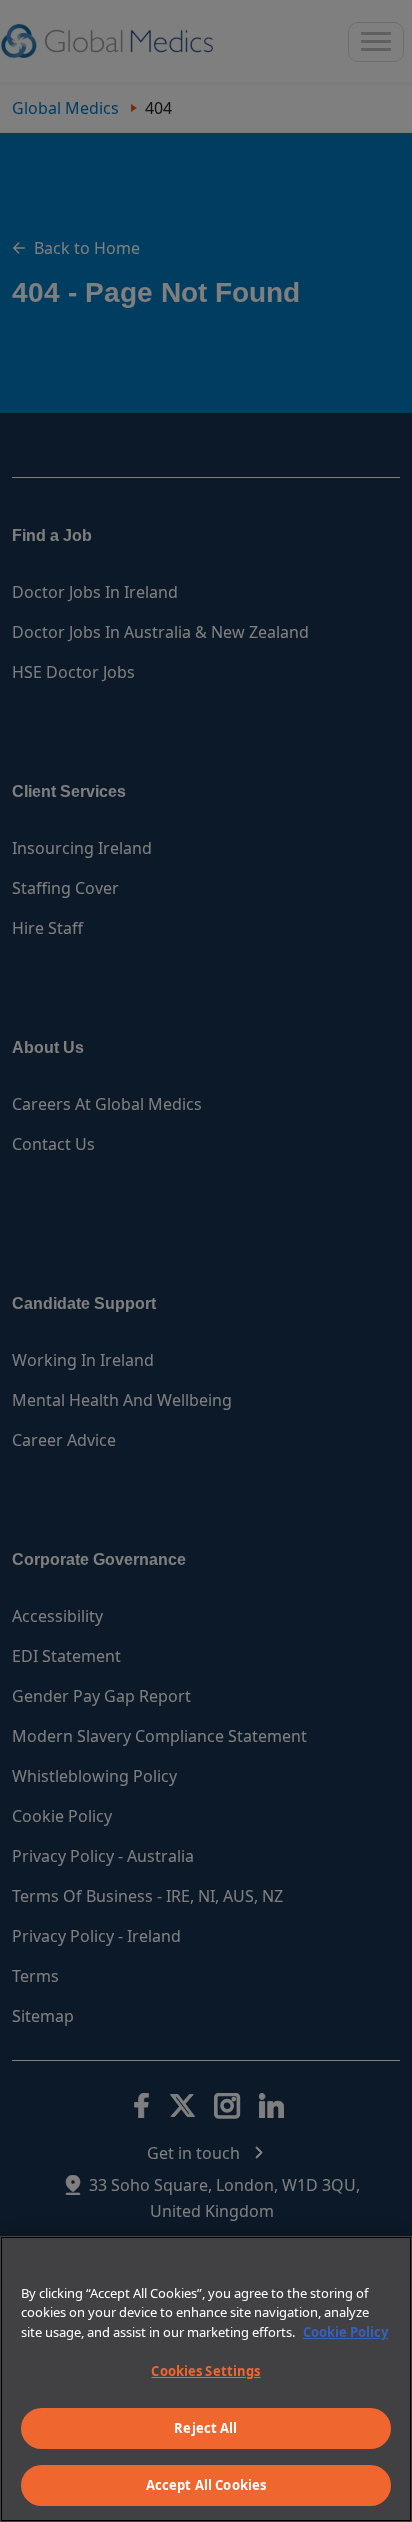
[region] (206, 2379)
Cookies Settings (205, 2371)
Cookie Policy (345, 2332)
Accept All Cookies (206, 2485)
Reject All (205, 2428)
